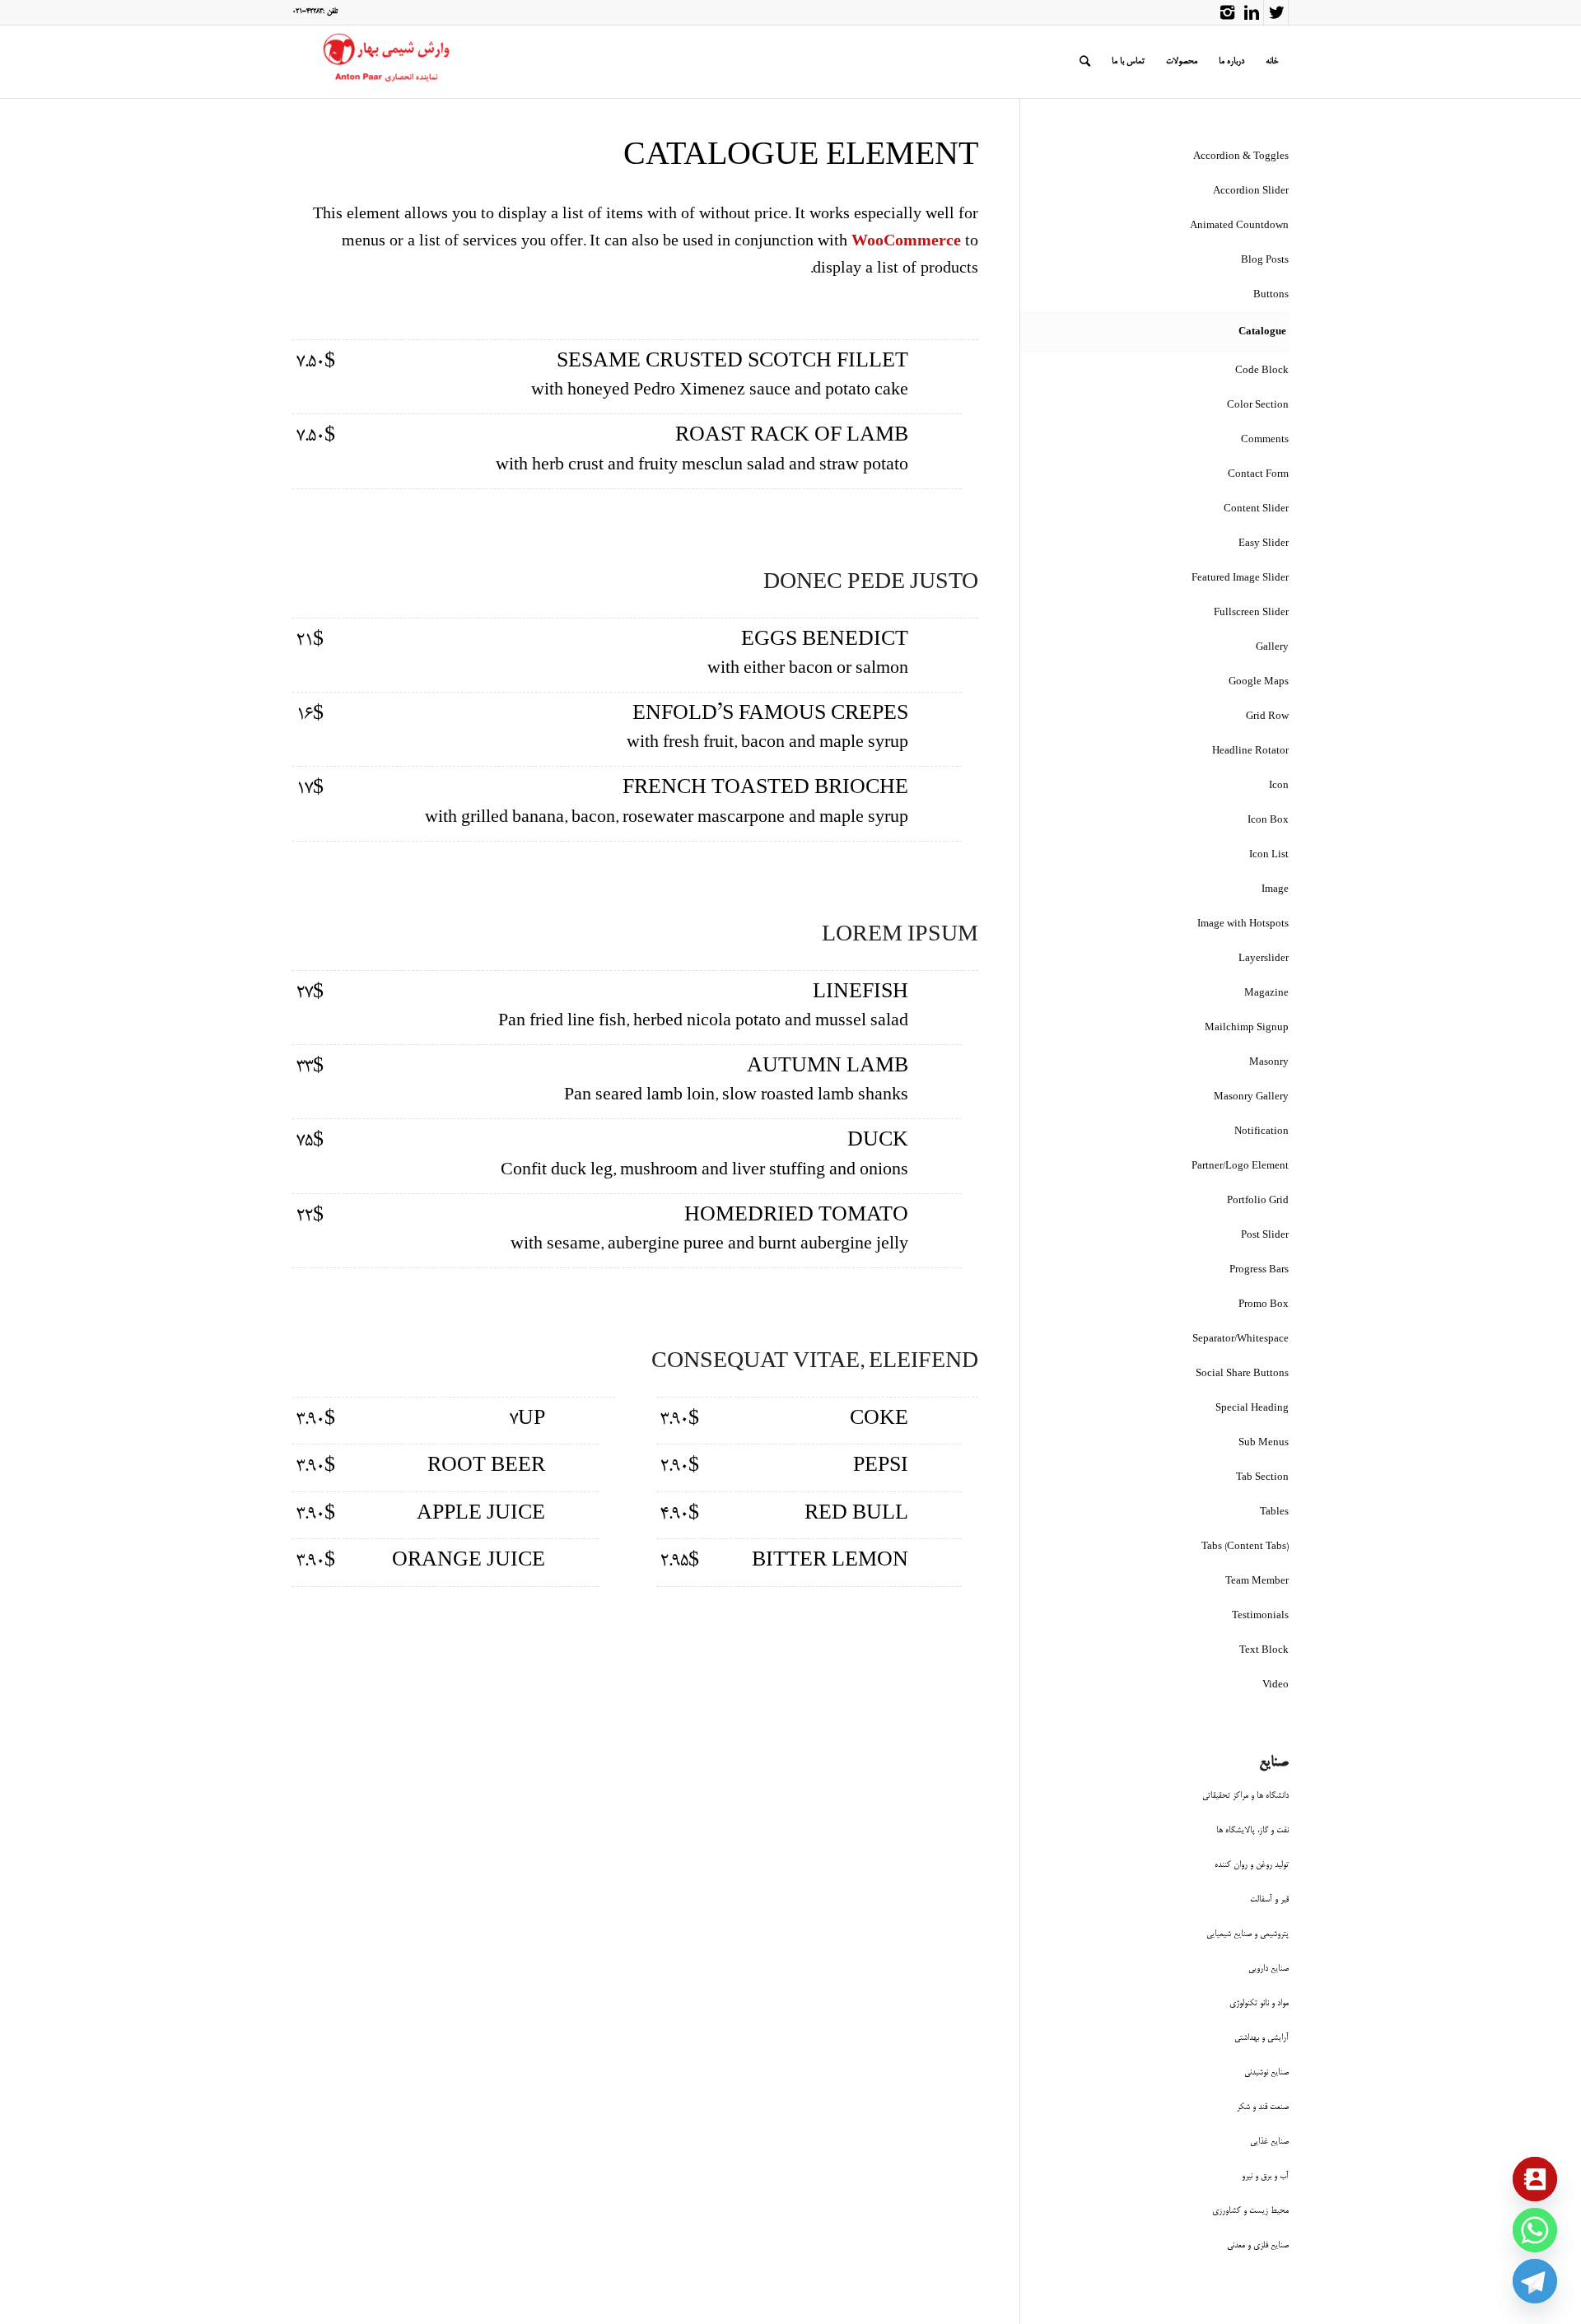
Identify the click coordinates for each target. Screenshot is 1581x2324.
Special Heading (1252, 1409)
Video (1276, 1685)
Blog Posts (1265, 261)
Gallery (1272, 648)
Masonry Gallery (1251, 1097)
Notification (1262, 1132)
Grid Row (1267, 717)
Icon (1279, 786)
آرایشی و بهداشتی (1262, 2038)
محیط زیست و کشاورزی (1250, 2211)
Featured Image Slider (1240, 579)
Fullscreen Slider (1251, 613)
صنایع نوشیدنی (1266, 2072)
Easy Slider (1264, 544)
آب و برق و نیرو (1265, 2176)
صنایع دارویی (1269, 1969)
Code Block (1262, 371)
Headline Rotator (1250, 751)
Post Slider (1265, 1236)
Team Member (1257, 1582)
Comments (1265, 440)
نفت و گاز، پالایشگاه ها (1252, 1830)
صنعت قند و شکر (1263, 2107)
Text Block (1264, 1651)
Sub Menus (1264, 1443)
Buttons (1271, 295)
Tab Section (1262, 1478)
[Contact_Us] (1535, 2179)
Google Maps (1259, 682)
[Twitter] (1276, 12)
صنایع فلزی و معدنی (1258, 2245)
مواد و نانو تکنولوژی (1259, 2003)
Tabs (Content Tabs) (1245, 1547)
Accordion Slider (1251, 191)
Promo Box (1264, 1305)
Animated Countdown (1239, 226)
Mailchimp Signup (1247, 1028)
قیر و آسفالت (1269, 1899)
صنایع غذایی (1269, 2142)
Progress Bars (1259, 1270)
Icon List (1269, 855)
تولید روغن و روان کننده (1252, 1865)
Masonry (1269, 1063)
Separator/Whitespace (1241, 1339)
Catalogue (1262, 332)
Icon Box (1268, 821)
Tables (1274, 1512)
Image (1275, 890)
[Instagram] (1227, 12)
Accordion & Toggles (1241, 157)
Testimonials (1260, 1616)
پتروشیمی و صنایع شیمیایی (1248, 1934)
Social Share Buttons (1242, 1374)
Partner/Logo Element (1240, 1167)
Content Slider (1256, 509)
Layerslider (1264, 959)
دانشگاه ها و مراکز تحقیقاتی (1245, 1796)
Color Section (1258, 406)
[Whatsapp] (1535, 2230)
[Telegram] (1535, 2281)
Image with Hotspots (1243, 924)
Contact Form (1258, 475)
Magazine (1266, 994)
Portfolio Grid (1258, 1201)
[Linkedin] (1251, 12)
